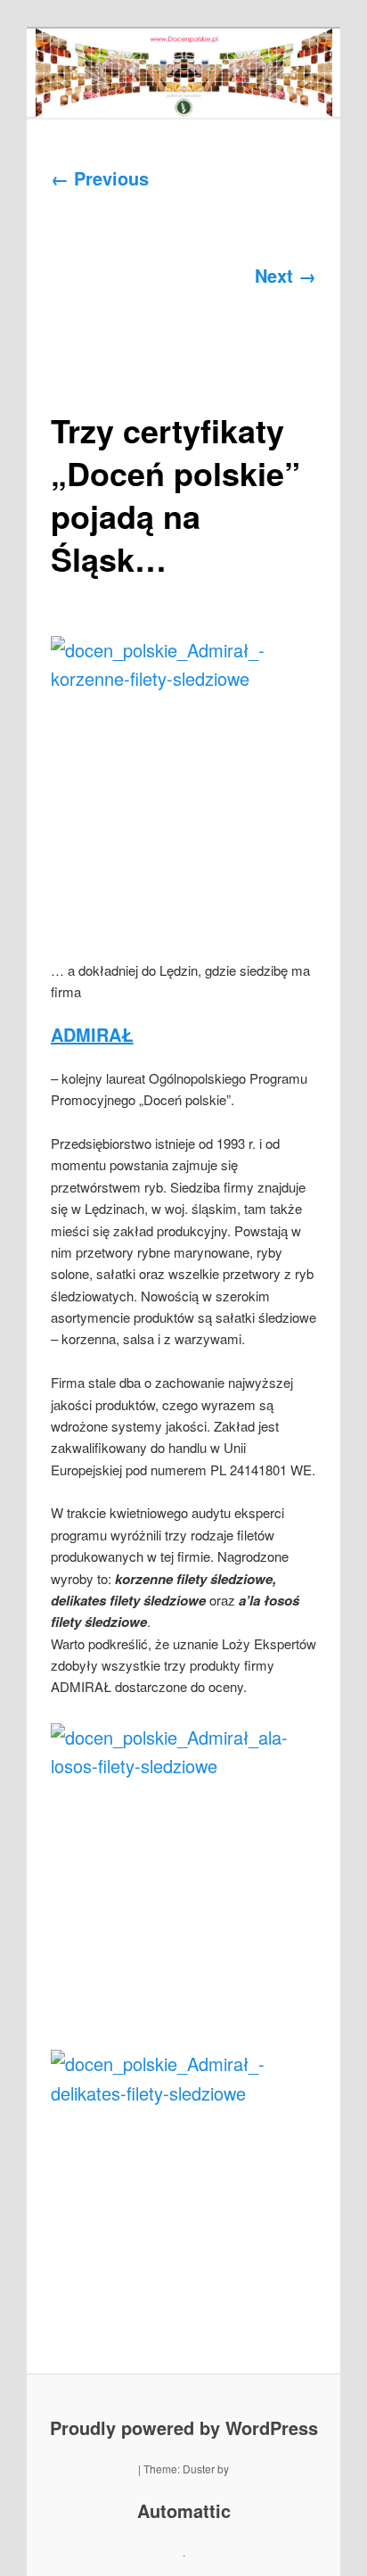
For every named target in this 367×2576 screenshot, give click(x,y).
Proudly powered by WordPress (184, 2427)
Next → (285, 275)
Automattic (184, 2510)
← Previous (100, 178)
